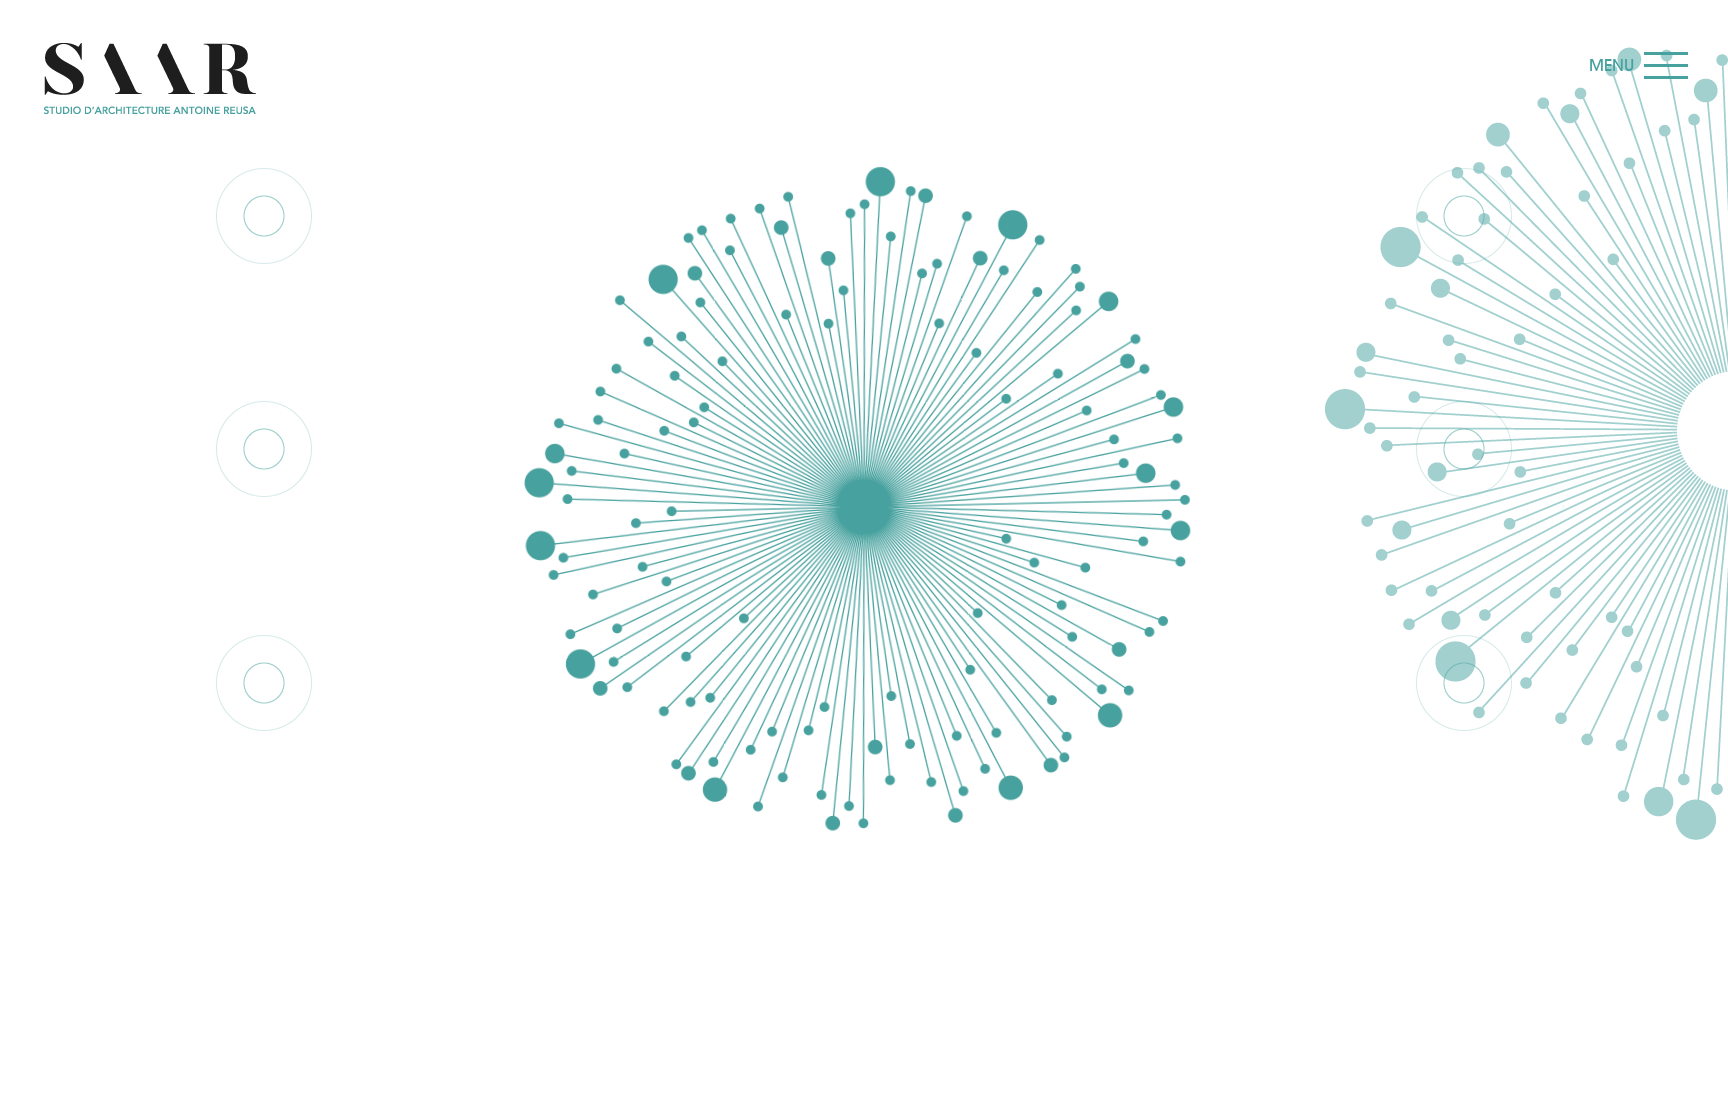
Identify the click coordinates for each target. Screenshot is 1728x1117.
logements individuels (264, 766)
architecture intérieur (1464, 766)
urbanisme (264, 287)
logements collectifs (1464, 532)
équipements (1464, 287)
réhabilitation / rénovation (264, 532)
